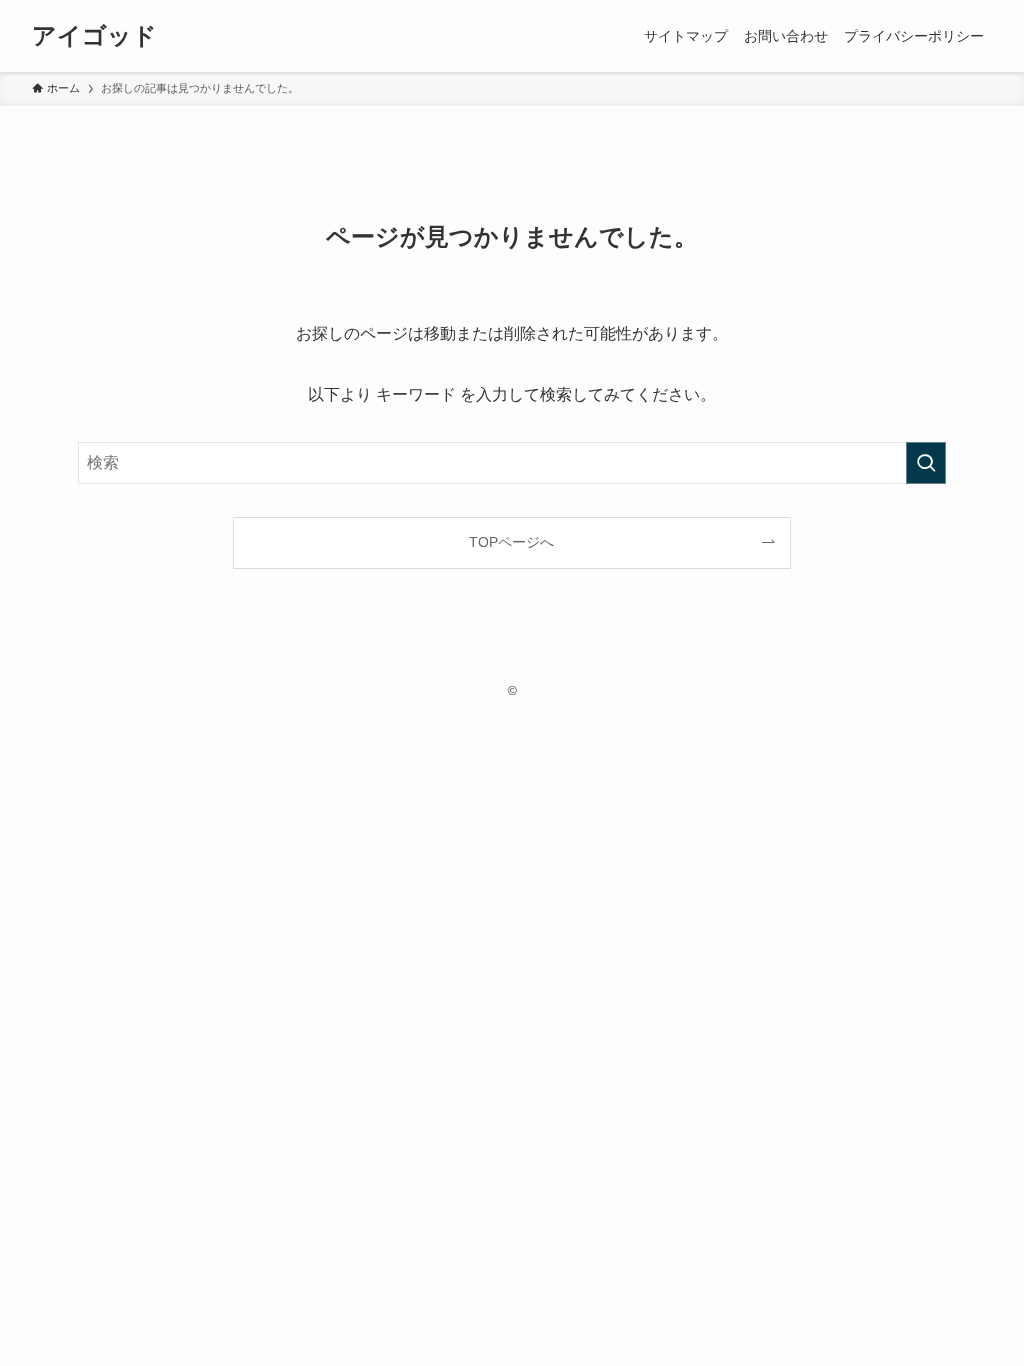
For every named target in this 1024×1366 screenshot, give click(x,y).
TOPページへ (511, 542)
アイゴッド (94, 36)
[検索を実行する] (926, 463)
